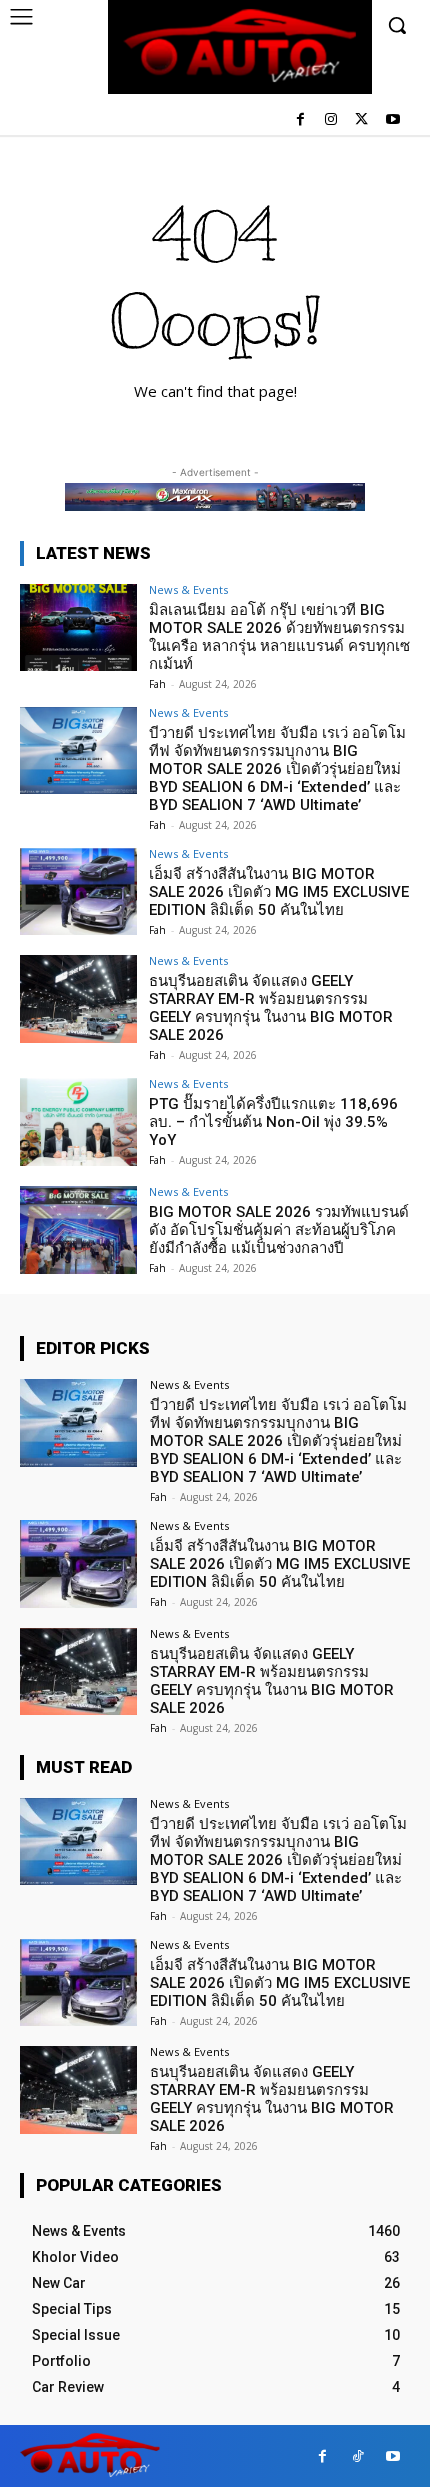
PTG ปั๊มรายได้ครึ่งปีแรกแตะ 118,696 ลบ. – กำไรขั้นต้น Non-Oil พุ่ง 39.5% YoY (273, 1122)
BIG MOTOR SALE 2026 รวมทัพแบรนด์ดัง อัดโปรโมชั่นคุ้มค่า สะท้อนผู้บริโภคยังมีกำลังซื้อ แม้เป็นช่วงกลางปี (279, 1230)
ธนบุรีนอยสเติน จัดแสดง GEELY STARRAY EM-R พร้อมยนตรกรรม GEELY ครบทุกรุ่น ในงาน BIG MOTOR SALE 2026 (271, 1008)
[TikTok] (357, 2456)
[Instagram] (331, 120)
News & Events (188, 589)
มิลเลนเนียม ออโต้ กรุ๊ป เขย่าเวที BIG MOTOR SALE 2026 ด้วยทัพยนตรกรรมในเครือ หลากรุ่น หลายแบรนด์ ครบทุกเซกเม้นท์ (279, 637)
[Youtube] (392, 120)
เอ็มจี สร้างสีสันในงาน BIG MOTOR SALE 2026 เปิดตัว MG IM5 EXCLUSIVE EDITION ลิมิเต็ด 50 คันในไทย (279, 892)
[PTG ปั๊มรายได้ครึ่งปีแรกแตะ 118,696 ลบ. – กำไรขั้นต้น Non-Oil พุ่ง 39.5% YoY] (78, 1122)
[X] (361, 120)
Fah (157, 684)
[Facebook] (300, 120)
